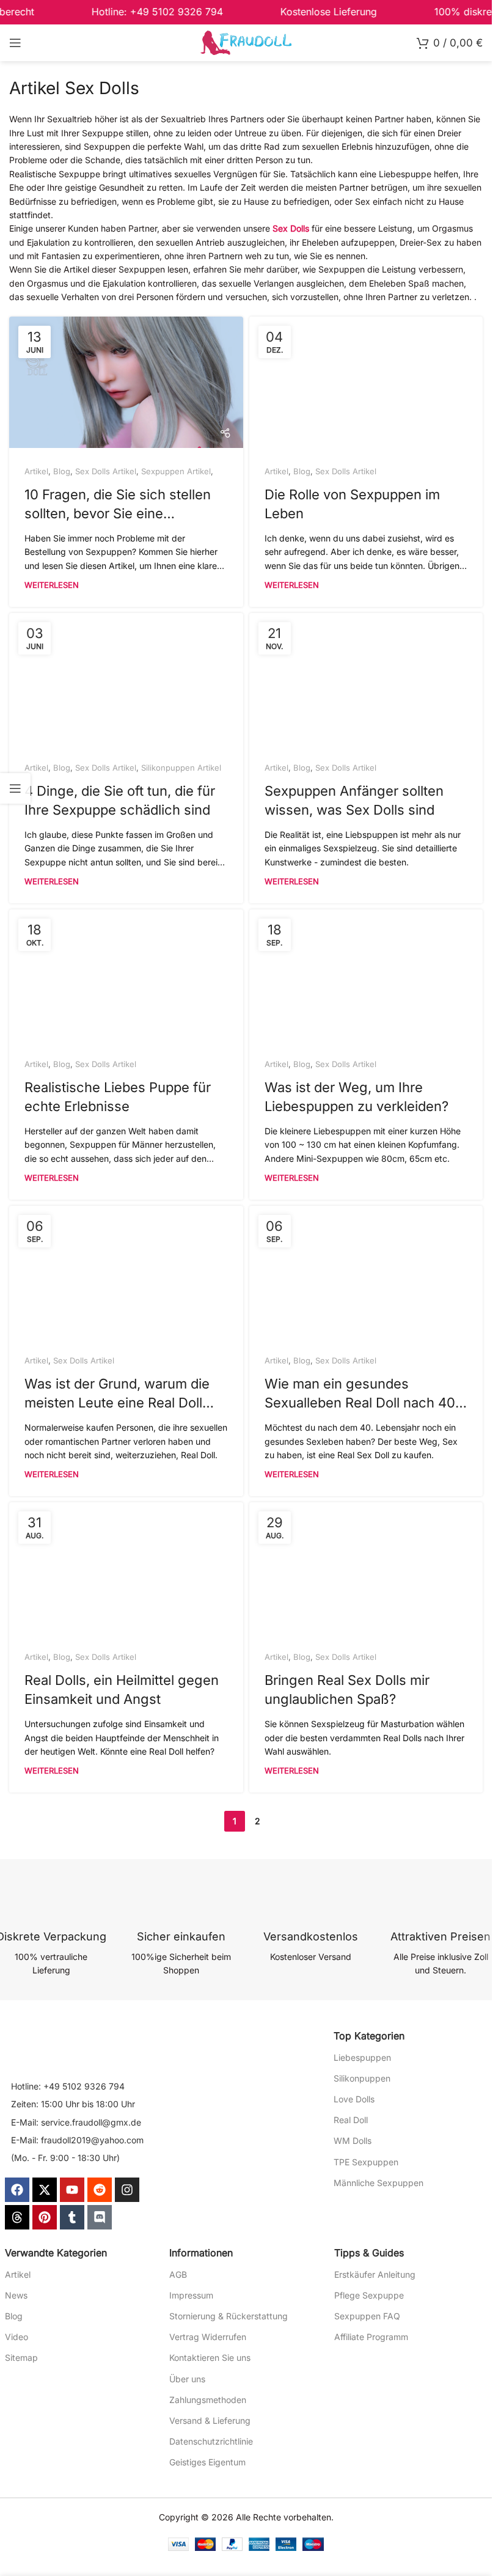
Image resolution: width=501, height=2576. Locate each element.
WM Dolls (353, 2141)
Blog (62, 471)
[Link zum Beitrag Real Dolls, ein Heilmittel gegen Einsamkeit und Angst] (126, 1568)
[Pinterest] (45, 2217)
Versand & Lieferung (210, 2420)
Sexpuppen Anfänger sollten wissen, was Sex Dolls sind (354, 800)
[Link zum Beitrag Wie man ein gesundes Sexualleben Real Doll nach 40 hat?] (366, 1271)
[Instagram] (127, 2190)
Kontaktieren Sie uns (210, 2358)
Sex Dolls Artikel (106, 471)
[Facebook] (17, 2190)
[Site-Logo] (246, 42)
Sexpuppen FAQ (367, 2316)
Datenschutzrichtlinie (211, 2441)
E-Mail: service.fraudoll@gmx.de (76, 2122)
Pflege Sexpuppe (369, 2295)
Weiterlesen (52, 585)
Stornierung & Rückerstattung (229, 2316)
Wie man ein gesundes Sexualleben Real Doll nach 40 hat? (360, 1395)
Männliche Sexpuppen (378, 2183)
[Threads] (17, 2217)
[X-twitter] (45, 2190)
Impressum (191, 2295)
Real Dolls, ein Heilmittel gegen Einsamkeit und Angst (122, 1690)
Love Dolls (354, 2099)
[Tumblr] (72, 2217)
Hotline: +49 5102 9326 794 (68, 2086)
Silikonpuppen (362, 2078)
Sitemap (21, 2358)
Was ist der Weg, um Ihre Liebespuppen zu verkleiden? (357, 1097)
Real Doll (351, 2120)
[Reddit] (100, 2190)
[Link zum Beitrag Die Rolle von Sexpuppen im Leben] (366, 382)
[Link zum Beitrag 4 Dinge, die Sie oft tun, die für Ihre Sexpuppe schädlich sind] (126, 679)
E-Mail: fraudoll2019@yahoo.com (77, 2140)
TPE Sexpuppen (366, 2162)
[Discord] (100, 2217)
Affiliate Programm (371, 2337)
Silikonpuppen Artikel (181, 768)
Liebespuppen (362, 2057)
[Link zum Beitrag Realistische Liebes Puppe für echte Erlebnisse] (126, 975)
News (16, 2295)
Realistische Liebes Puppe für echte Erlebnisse (118, 1097)
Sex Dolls (291, 228)
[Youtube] (72, 2190)
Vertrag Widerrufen (208, 2337)
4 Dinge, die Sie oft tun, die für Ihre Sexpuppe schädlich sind (120, 800)
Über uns (187, 2379)
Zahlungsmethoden (208, 2400)
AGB (178, 2274)
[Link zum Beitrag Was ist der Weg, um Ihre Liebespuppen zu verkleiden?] (366, 975)
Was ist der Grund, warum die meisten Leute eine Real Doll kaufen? (117, 1395)
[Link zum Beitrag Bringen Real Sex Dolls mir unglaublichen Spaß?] (366, 1568)
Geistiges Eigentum (207, 2462)
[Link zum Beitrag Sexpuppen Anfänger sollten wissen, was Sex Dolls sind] (366, 679)
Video (16, 2337)
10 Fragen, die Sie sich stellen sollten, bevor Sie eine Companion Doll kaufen (118, 506)
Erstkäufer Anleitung (375, 2274)
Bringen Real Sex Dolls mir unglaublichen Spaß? (347, 1690)
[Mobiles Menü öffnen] (15, 43)
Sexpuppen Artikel (176, 471)
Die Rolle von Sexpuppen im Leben (352, 504)
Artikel (36, 471)
